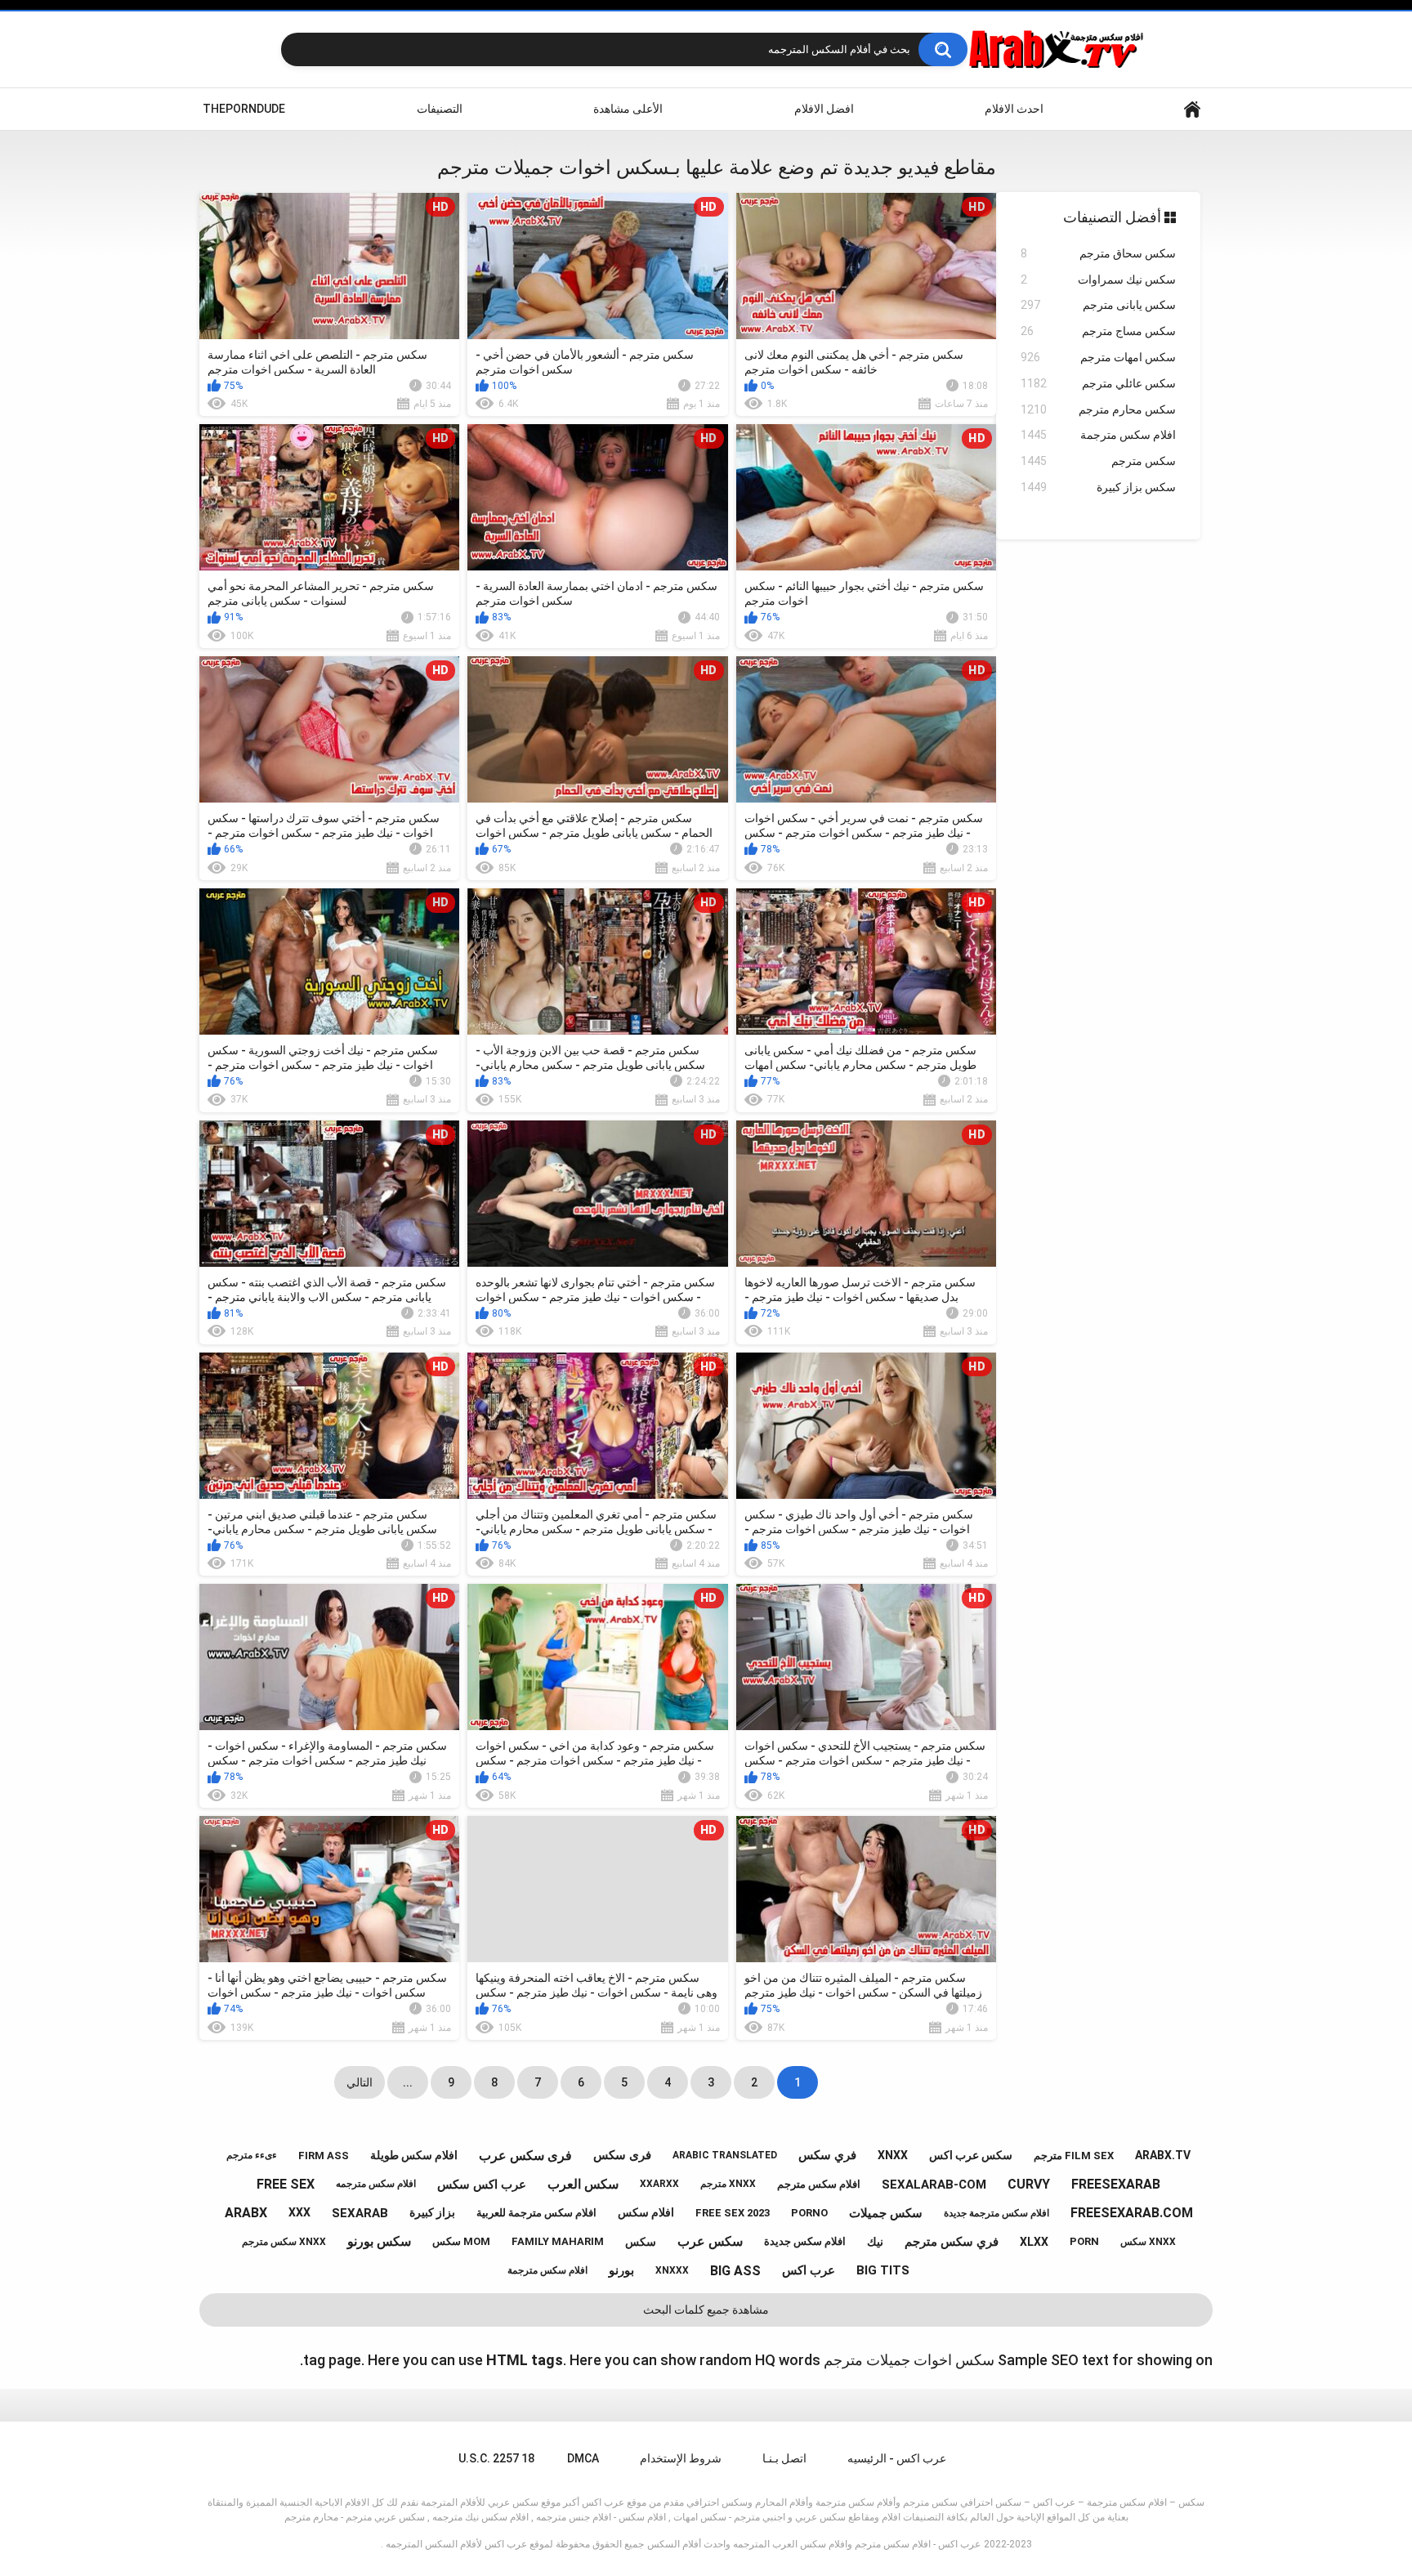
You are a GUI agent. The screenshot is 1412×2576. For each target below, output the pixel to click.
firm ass (324, 2156)
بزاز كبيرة (432, 2212)
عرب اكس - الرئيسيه (897, 2458)
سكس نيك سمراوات (1098, 280)
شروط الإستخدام (681, 2458)
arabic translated (725, 2155)
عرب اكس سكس (482, 2185)
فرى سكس (622, 2155)
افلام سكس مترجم (819, 2184)
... (408, 2082)
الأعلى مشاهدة (628, 109)
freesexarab (1116, 2184)
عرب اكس (809, 2270)
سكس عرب (710, 2241)
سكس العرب (583, 2184)
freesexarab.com (1132, 2213)
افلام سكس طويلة (414, 2155)
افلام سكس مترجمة (1098, 435)
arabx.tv (1163, 2155)
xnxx (893, 2155)
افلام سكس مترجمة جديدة (996, 2213)
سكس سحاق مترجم (1098, 253)
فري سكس (827, 2155)
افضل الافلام (824, 109)
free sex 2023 (733, 2213)
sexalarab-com (934, 2185)
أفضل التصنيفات (1114, 217)
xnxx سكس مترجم (284, 2242)
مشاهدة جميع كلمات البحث (706, 2310)
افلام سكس (646, 2212)
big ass (735, 2271)
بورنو (621, 2270)
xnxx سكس (1148, 2242)
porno (809, 2213)
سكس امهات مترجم (1098, 357)
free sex (286, 2184)
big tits (883, 2270)
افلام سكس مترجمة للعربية (536, 2213)
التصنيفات (440, 109)
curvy (1029, 2184)
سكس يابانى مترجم (1098, 305)
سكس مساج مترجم (1098, 331)
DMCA (583, 2458)
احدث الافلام (1014, 109)
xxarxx (659, 2184)
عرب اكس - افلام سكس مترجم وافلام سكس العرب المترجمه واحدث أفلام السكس (814, 2544)
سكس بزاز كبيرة (1098, 487)
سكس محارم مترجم (1098, 409)
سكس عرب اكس (971, 2155)
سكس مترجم (1098, 461)
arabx (246, 2213)
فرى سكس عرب (525, 2156)
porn (1084, 2241)
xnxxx (672, 2270)
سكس (641, 2242)
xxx (299, 2212)
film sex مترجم (1074, 2156)
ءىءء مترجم (252, 2155)
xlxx (1034, 2242)
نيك (875, 2242)
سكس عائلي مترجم (1098, 383)
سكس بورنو (379, 2241)
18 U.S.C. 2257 (496, 2458)
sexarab (360, 2213)
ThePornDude (244, 109)
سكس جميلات (886, 2213)
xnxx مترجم (728, 2184)
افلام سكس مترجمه (376, 2184)
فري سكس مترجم (952, 2242)
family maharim (558, 2241)
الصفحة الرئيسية (1192, 109)
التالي (360, 2082)
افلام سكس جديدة (805, 2241)
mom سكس (461, 2241)
